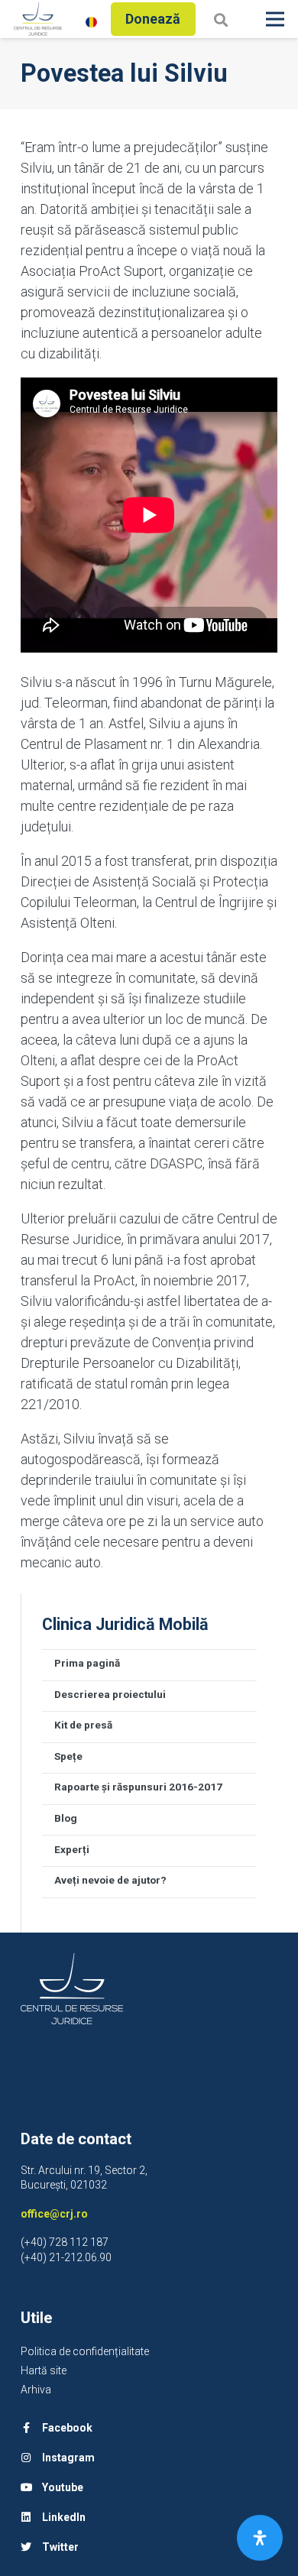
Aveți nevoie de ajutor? (110, 1880)
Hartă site (44, 2370)
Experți (72, 1849)
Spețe (68, 1756)
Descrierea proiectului (110, 1694)
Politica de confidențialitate (85, 2351)
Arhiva (36, 2390)
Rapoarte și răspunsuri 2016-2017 (138, 1787)
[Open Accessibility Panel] (260, 2538)
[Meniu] (275, 19)
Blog (66, 1818)
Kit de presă (83, 1725)
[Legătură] (38, 19)
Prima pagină (87, 1663)
